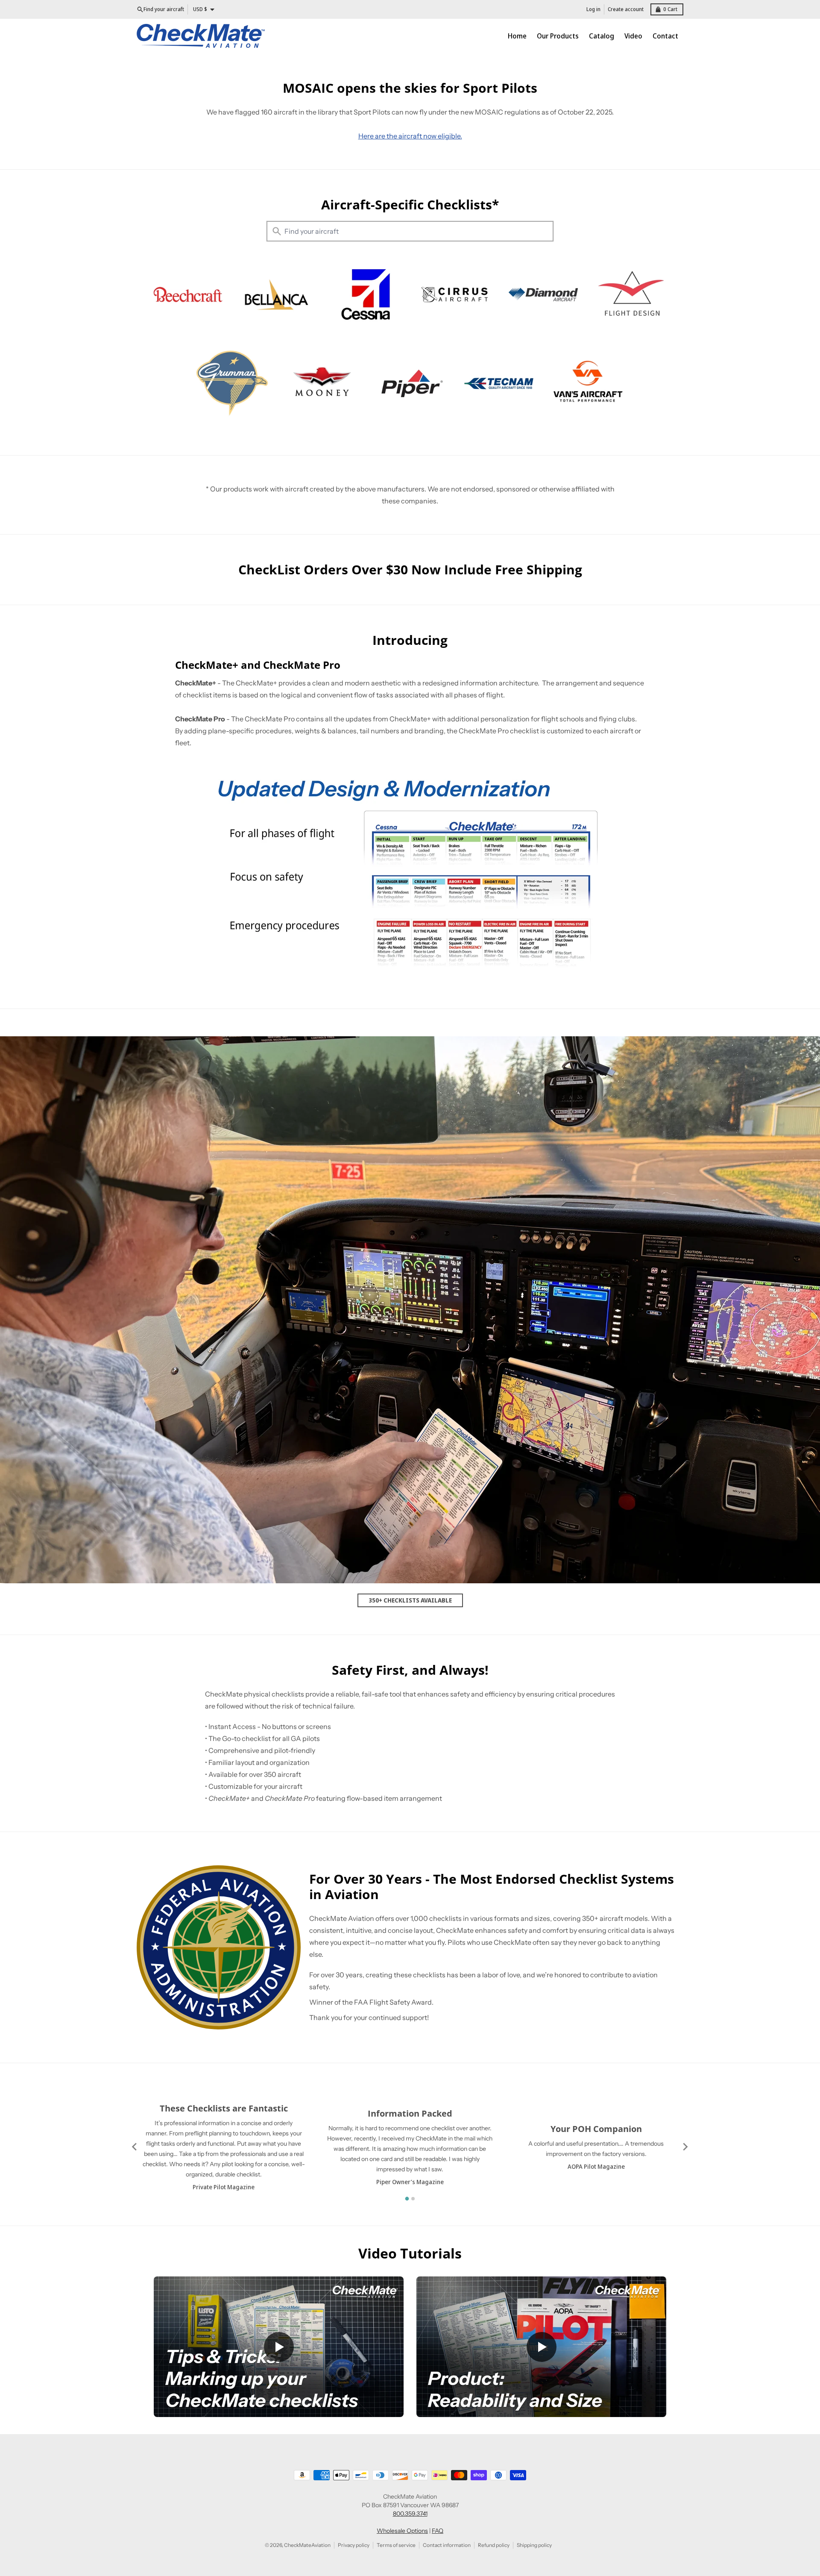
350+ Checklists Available (410, 1600)
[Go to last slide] (135, 2147)
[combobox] (410, 231)
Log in (593, 9)
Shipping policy (534, 2545)
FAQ (438, 2531)
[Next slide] (685, 2147)
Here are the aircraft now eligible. (410, 136)
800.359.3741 (410, 2514)
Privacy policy (354, 2545)
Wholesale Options (402, 2531)
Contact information (447, 2545)
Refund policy (494, 2545)
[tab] (407, 2199)
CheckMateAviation (307, 2545)
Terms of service (396, 2545)
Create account (626, 9)
